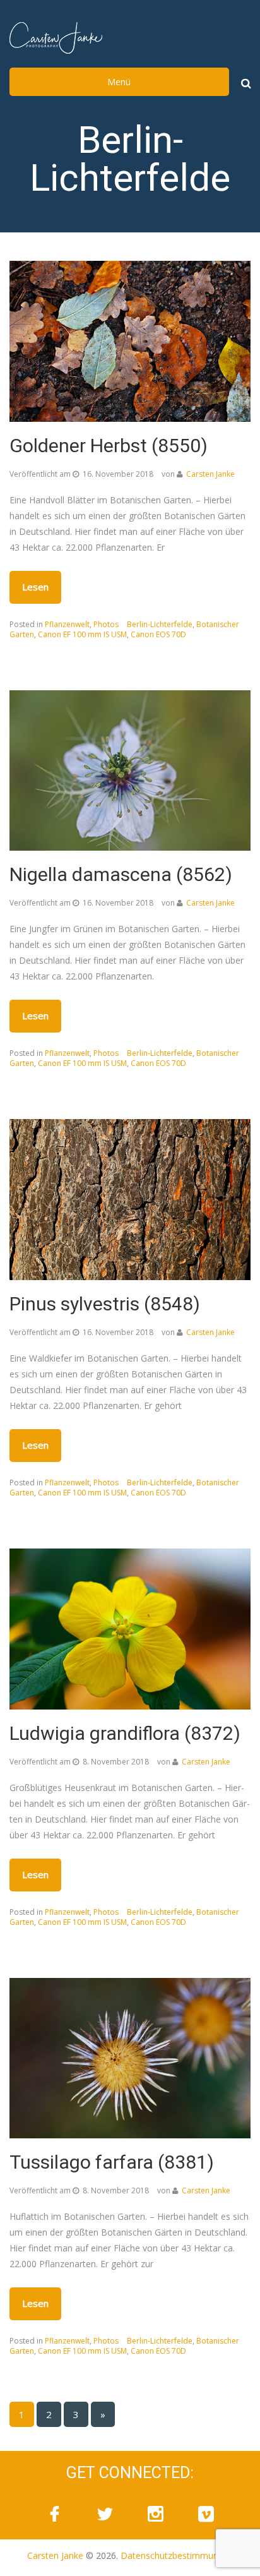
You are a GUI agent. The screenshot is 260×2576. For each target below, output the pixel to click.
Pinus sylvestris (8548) (105, 1304)
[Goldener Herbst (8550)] (130, 340)
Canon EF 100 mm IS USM (82, 634)
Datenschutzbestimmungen (177, 2555)
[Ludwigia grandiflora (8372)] (130, 1628)
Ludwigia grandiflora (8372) (125, 1733)
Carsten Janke (210, 474)
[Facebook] (54, 2514)
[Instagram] (155, 2514)
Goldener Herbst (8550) (109, 446)
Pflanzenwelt (67, 624)
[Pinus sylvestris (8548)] (130, 1198)
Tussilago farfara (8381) (112, 2162)
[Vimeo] (206, 2514)
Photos (106, 624)
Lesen (35, 587)
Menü (119, 82)
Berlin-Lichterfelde (160, 624)
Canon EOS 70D (158, 634)
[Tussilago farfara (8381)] (130, 2057)
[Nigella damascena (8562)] (130, 770)
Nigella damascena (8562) (121, 874)
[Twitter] (105, 2514)
